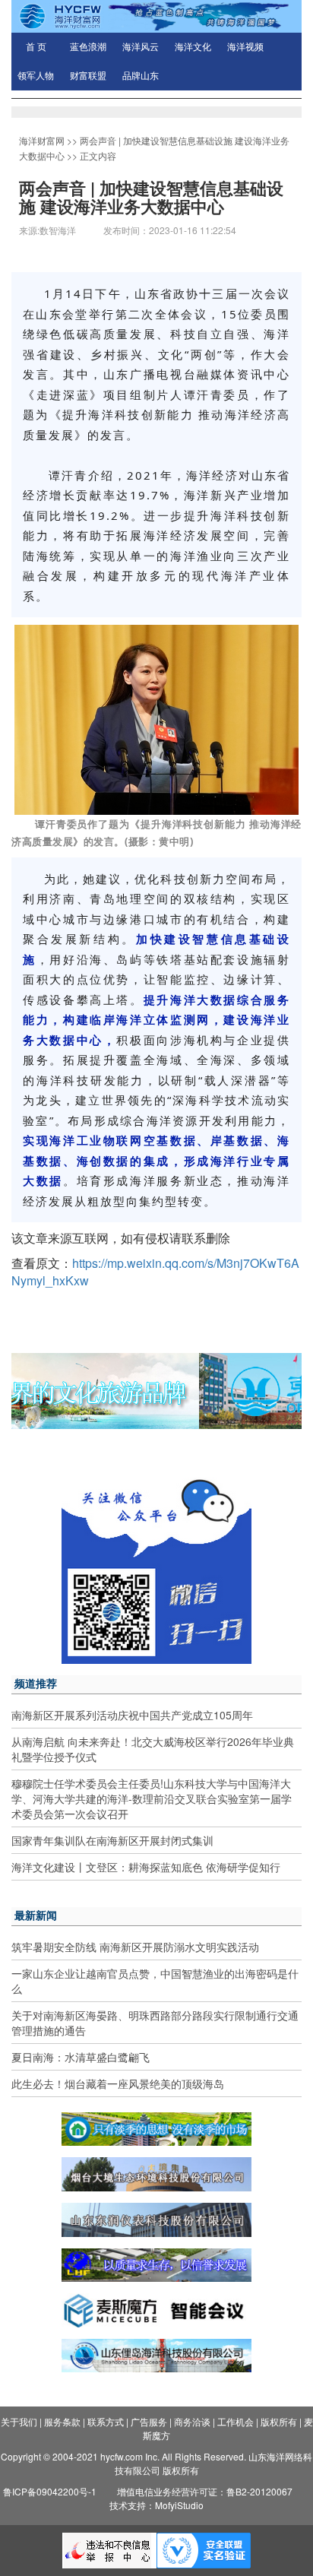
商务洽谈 (192, 2421)
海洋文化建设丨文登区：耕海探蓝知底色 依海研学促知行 (146, 1867)
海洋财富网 (42, 140)
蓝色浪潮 (88, 47)
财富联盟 (88, 76)
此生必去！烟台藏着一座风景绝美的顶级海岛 (118, 2083)
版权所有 (279, 2421)
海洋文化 (193, 47)
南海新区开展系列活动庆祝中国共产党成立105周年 (132, 1715)
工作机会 (236, 2421)
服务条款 (62, 2421)
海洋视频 (245, 47)
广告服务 (149, 2421)
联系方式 (106, 2421)
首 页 (36, 47)
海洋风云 (141, 47)
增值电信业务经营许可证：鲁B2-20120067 (205, 2491)
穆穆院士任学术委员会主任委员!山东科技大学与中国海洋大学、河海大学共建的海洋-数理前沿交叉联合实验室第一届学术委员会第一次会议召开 (152, 1798)
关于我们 (19, 2421)
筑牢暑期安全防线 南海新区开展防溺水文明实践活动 (135, 1947)
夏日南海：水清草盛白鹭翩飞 (81, 2057)
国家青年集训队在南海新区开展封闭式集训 (112, 1840)
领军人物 (36, 76)
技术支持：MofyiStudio (156, 2505)
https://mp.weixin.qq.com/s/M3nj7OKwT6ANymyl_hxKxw (155, 1272)
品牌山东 (141, 76)
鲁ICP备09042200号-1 (50, 2491)
